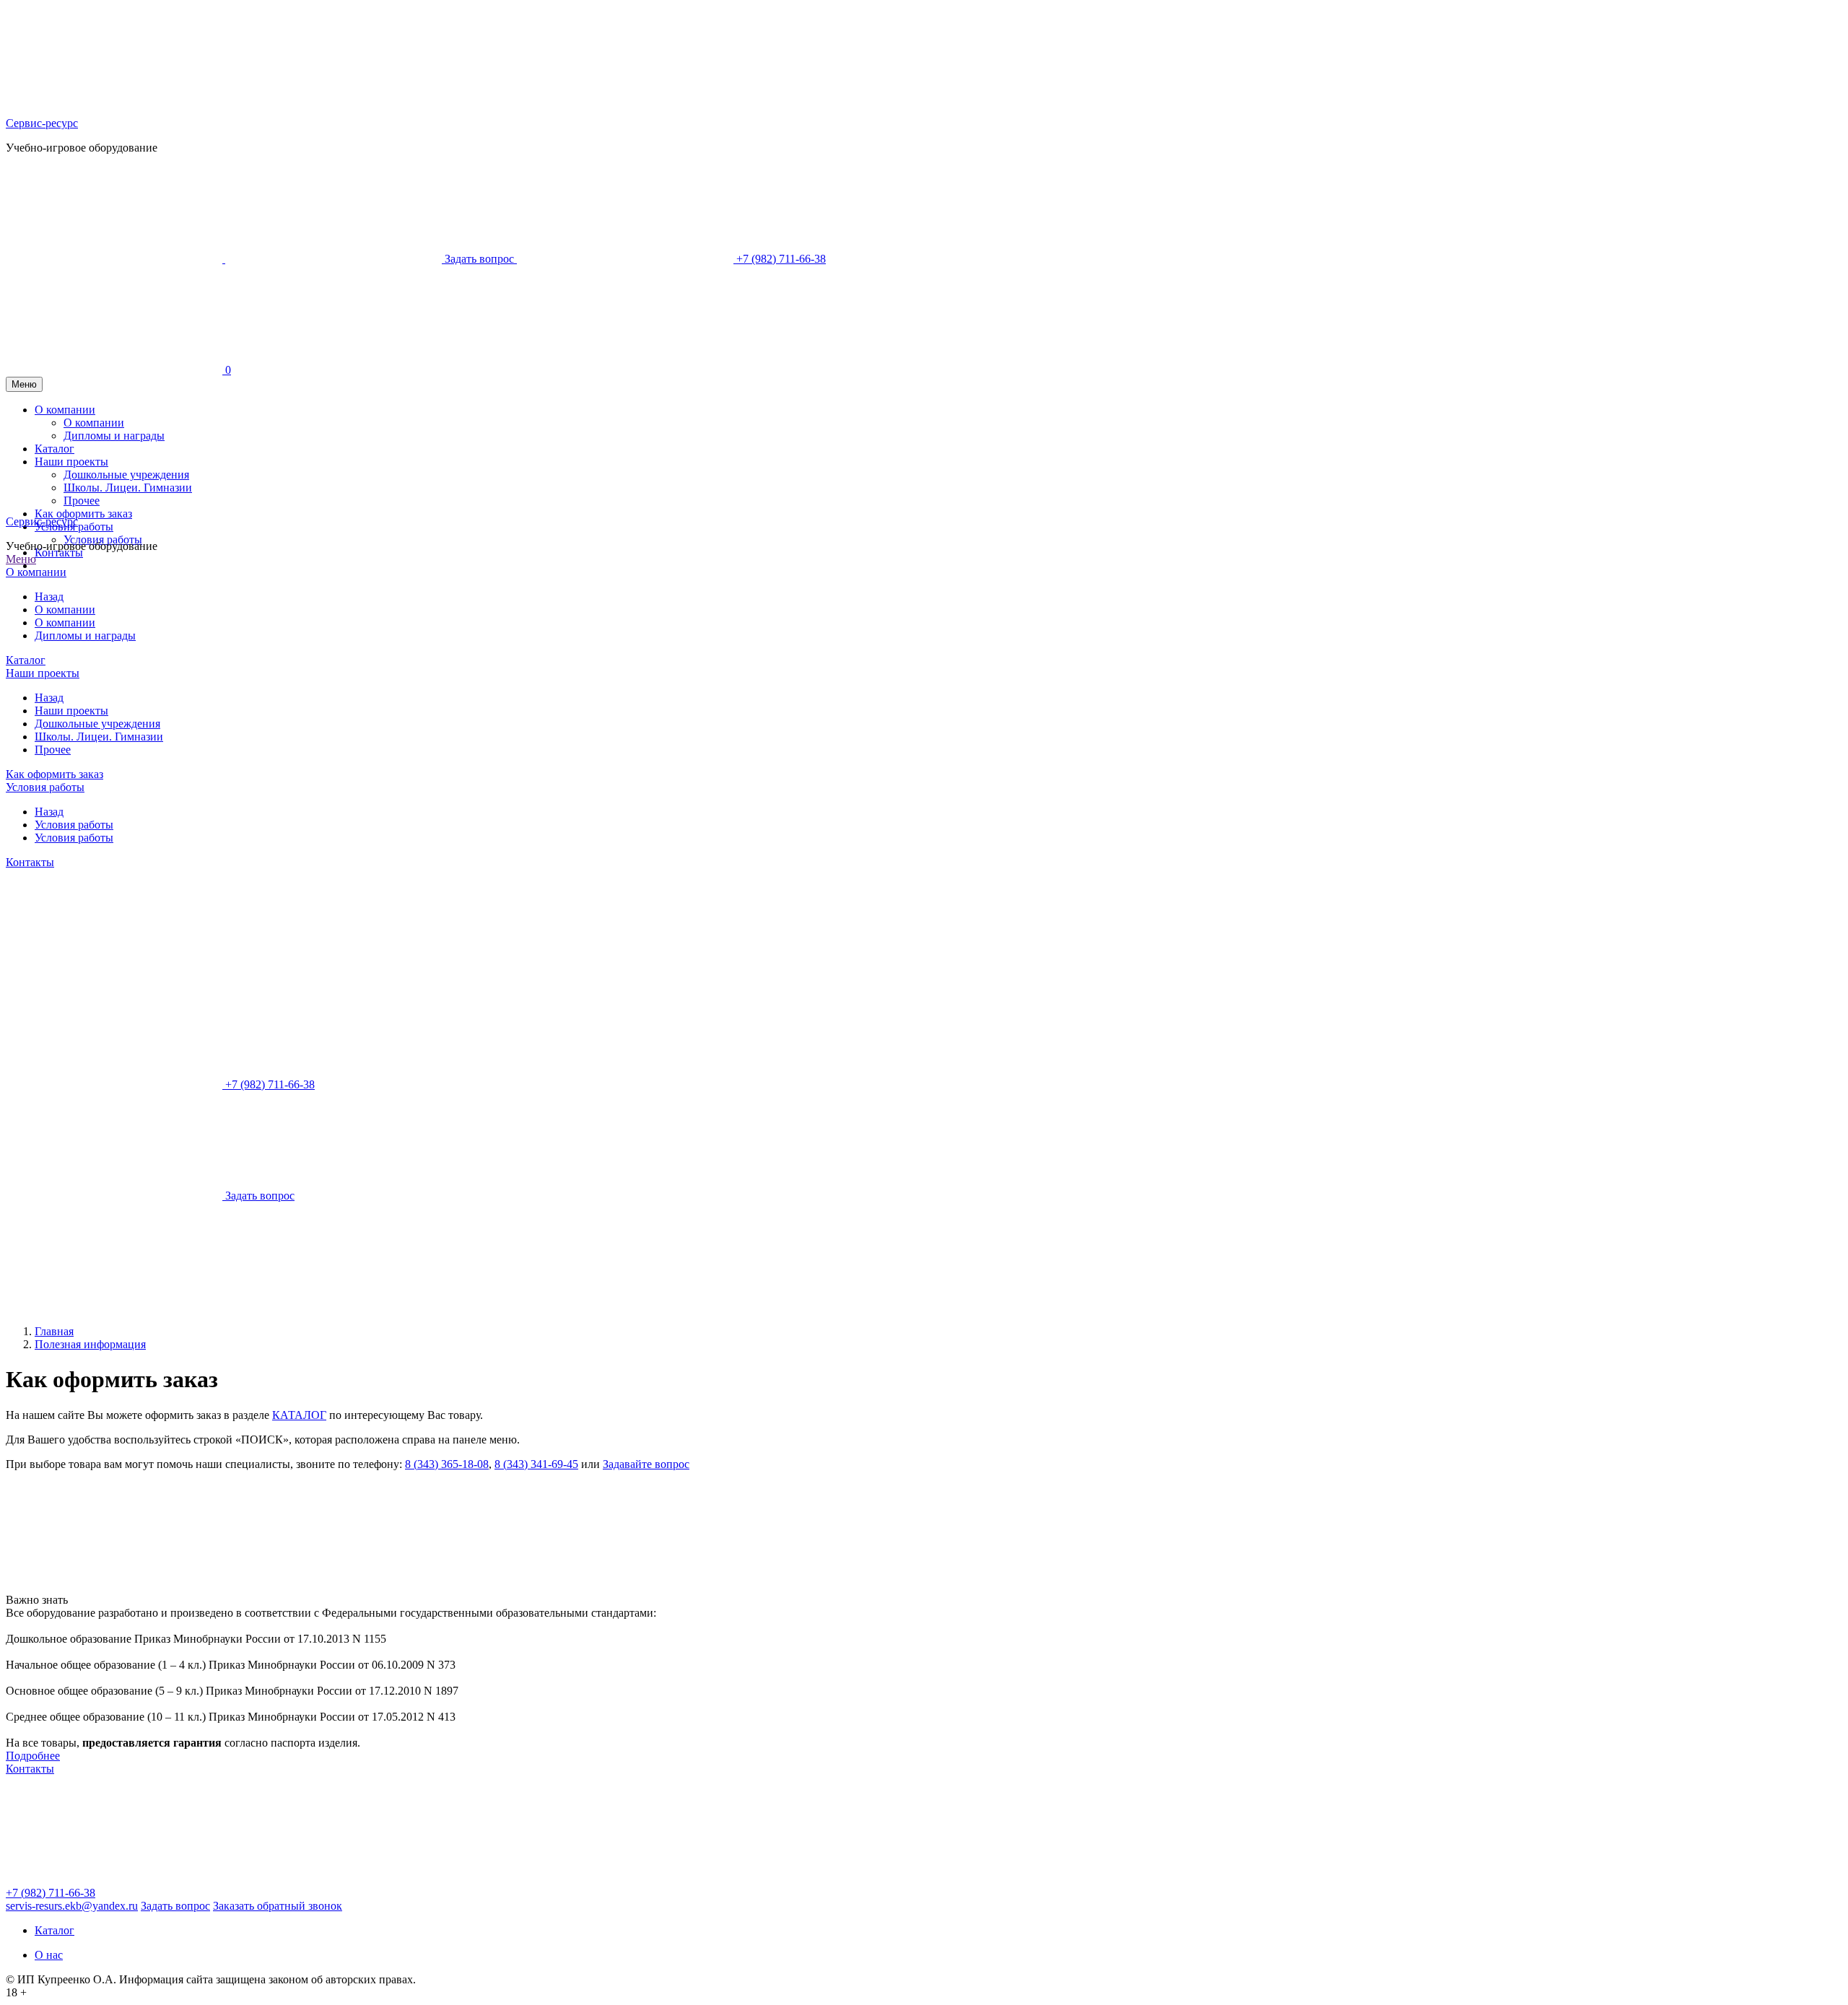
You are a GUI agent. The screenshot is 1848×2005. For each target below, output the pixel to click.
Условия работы (103, 540)
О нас (49, 1955)
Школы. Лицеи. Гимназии (99, 737)
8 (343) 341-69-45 (536, 1464)
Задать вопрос (175, 1906)
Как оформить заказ (55, 774)
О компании (36, 572)
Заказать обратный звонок (278, 1906)
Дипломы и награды (85, 635)
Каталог (26, 660)
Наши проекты (43, 673)
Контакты (59, 552)
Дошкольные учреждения (97, 724)
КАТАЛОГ (299, 1415)
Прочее (53, 750)
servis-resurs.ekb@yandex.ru (72, 1906)
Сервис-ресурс (42, 123)
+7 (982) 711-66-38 (51, 1893)
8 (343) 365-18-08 (447, 1464)
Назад (49, 597)
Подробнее (33, 1756)
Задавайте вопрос (646, 1464)
